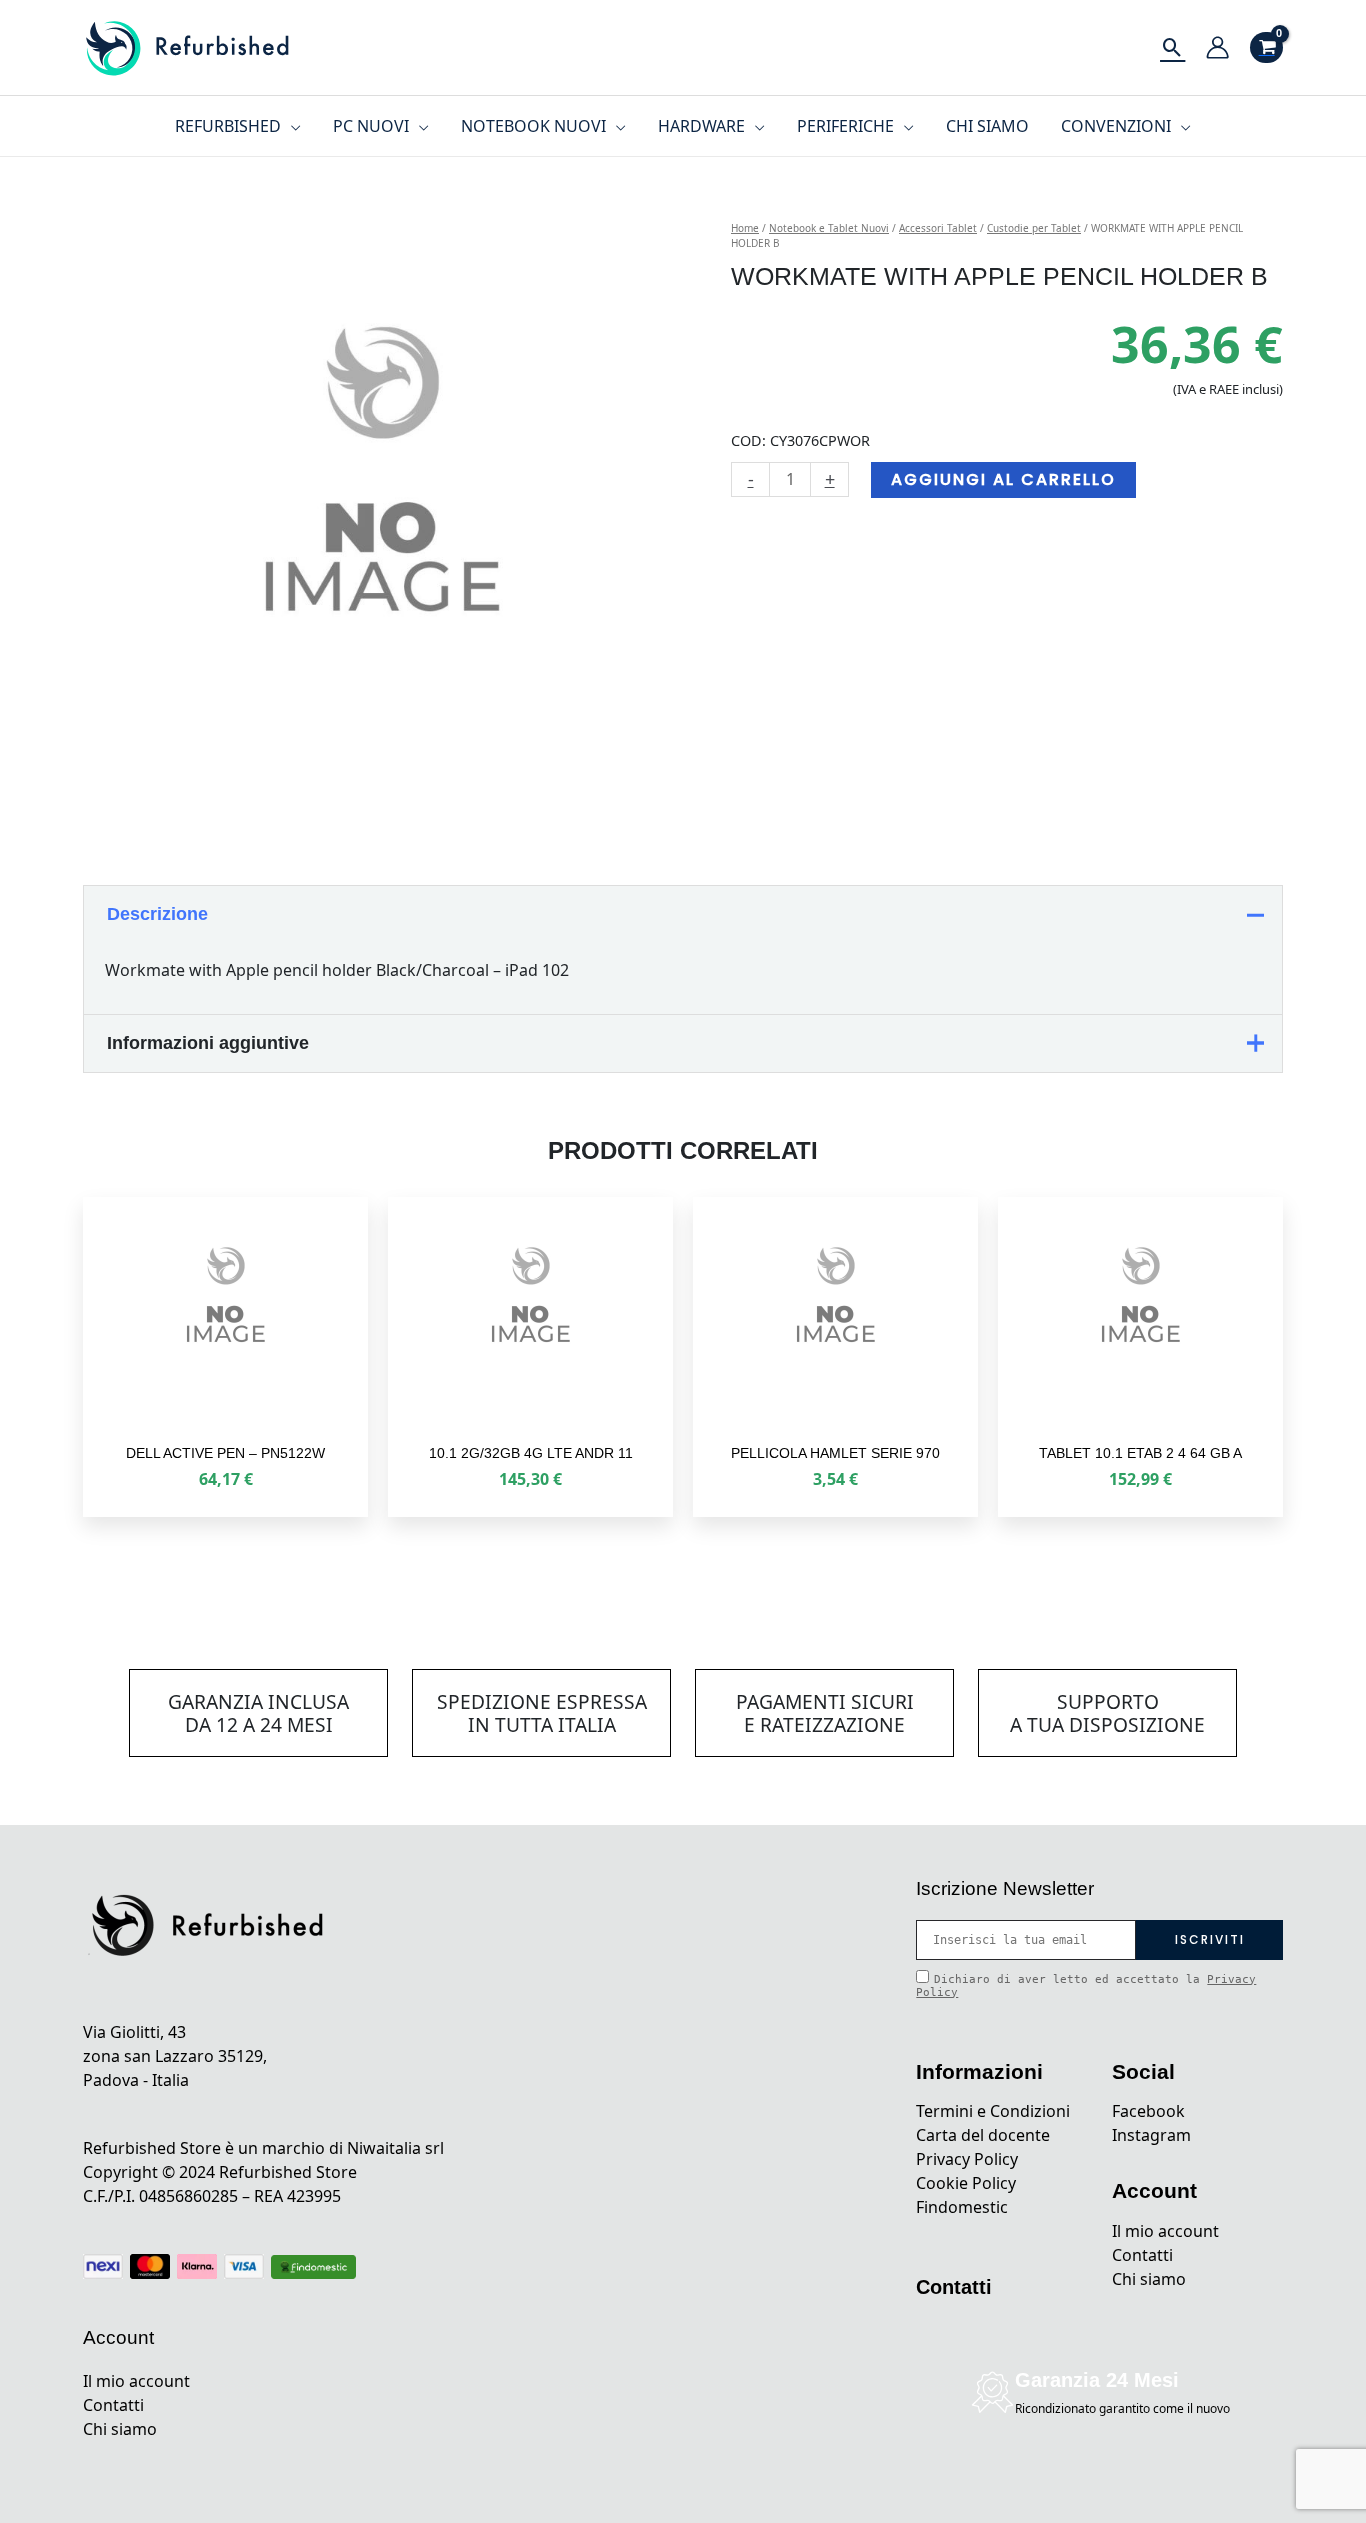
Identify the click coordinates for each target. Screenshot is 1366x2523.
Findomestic (962, 2207)
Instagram (1151, 2135)
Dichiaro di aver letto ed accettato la (1086, 1986)
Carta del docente (983, 2135)
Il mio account (136, 2381)
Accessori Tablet (938, 228)
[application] (291, 126)
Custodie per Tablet (1034, 228)
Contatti (113, 2405)
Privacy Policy (967, 2159)
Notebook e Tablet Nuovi (829, 228)
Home (745, 228)
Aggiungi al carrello (1003, 479)
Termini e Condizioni (993, 2111)
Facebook (1148, 2111)
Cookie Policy (966, 2183)
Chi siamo (120, 2429)
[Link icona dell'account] (1217, 47)
